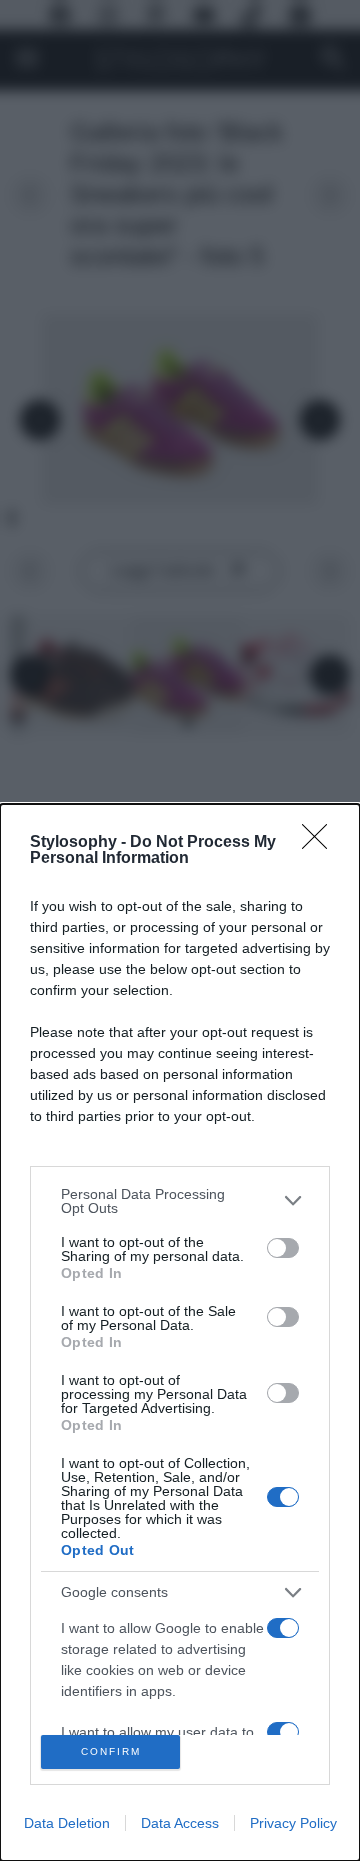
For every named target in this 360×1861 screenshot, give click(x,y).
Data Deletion (67, 1823)
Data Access (180, 1823)
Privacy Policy (293, 1823)
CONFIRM (111, 1751)
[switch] (283, 1248)
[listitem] (180, 1201)
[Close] (321, 843)
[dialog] (180, 1332)
